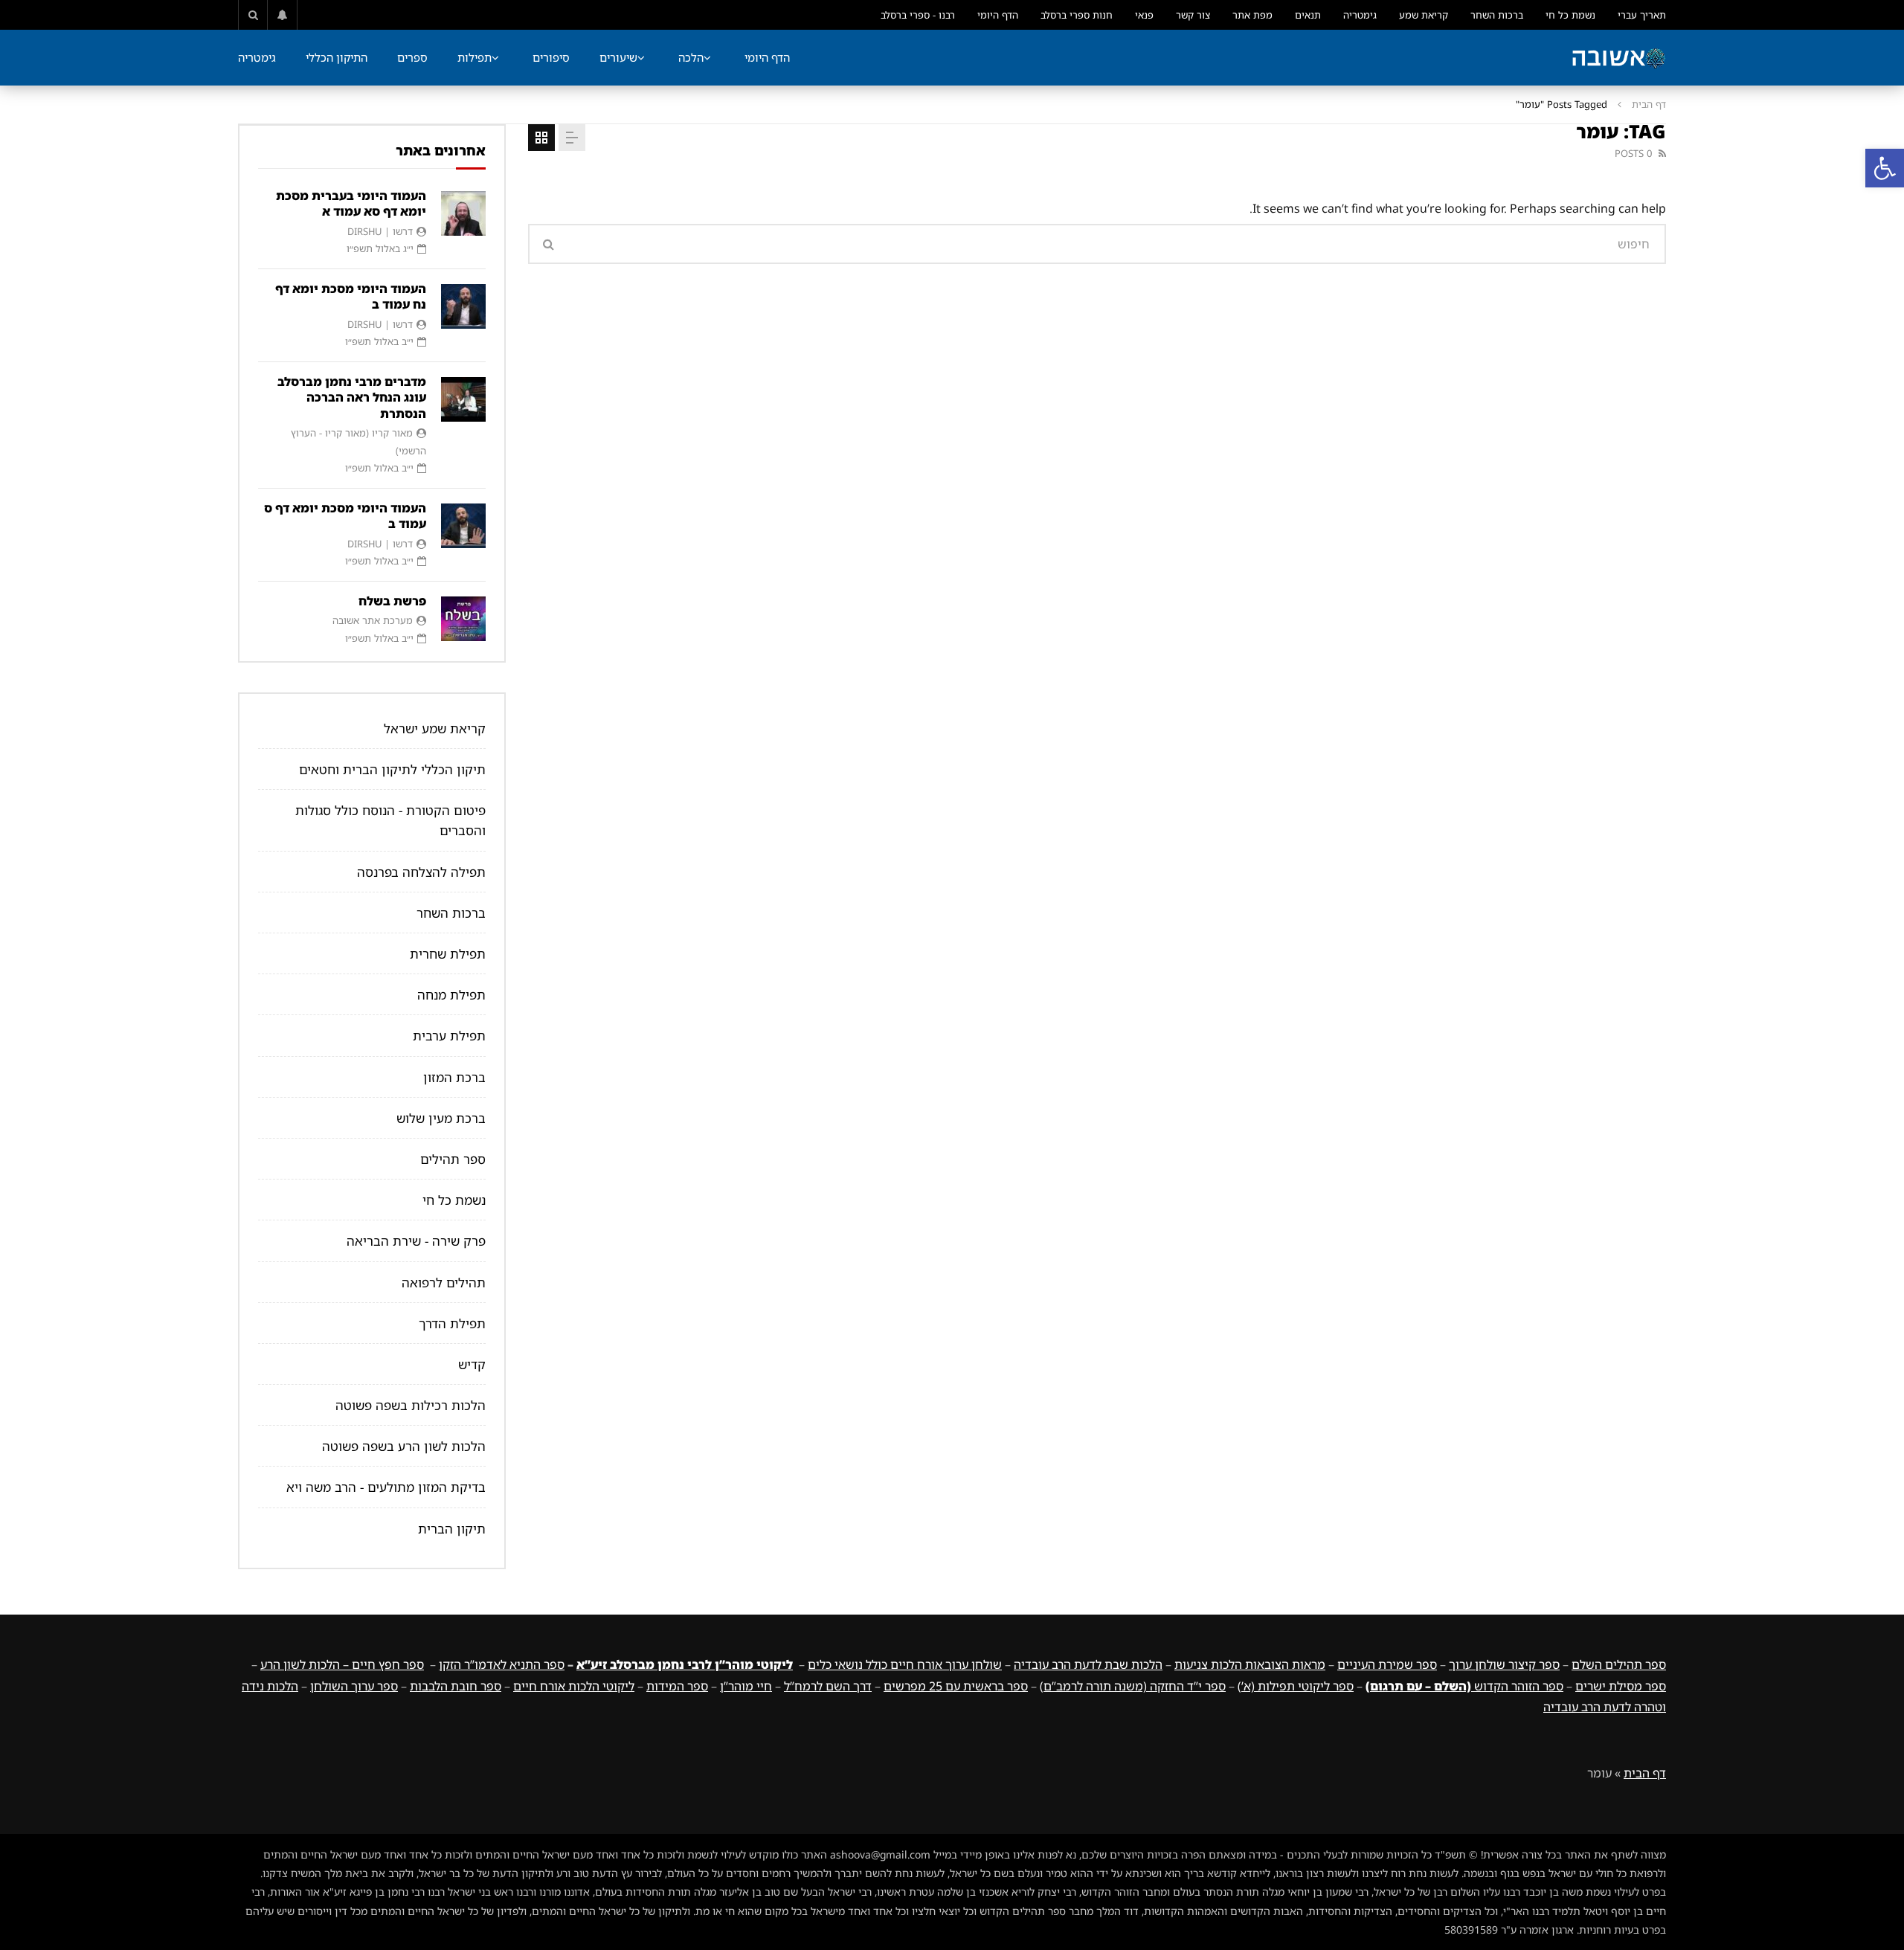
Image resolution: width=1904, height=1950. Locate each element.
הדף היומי (998, 15)
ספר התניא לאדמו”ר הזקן (502, 1664)
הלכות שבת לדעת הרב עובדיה (1088, 1664)
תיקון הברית (452, 1529)
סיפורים (551, 57)
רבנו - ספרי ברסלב (918, 15)
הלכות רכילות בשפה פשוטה (411, 1405)
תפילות (475, 57)
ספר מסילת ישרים (1621, 1686)
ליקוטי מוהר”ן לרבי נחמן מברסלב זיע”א (685, 1664)
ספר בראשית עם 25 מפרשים (956, 1686)
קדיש (472, 1364)
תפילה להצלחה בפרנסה (421, 872)
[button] (1885, 168)
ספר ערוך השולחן (354, 1686)
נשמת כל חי (1570, 15)
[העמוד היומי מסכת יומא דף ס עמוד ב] (463, 526)
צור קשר (1193, 15)
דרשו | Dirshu (380, 231)
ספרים (412, 57)
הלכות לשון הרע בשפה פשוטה (404, 1446)
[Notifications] (283, 15)
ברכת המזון (454, 1077)
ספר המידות (677, 1686)
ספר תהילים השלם (1619, 1664)
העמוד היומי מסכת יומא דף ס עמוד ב (345, 516)
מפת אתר (1252, 15)
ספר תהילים (453, 1159)
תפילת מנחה (451, 995)
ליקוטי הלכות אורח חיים (574, 1686)
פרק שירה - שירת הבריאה (416, 1241)
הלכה (691, 57)
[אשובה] (1618, 58)
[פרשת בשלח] (463, 619)
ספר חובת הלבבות (456, 1686)
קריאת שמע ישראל (435, 728)
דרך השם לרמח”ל (828, 1686)
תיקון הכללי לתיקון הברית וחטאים (392, 769)
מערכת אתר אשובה (373, 620)
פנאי (1144, 15)
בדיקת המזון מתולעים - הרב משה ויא (386, 1487)
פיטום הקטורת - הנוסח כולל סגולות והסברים (390, 820)
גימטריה (1360, 15)
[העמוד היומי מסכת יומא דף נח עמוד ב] (463, 306)
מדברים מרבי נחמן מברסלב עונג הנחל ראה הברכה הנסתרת (352, 398)
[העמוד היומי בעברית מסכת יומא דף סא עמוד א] (463, 213)
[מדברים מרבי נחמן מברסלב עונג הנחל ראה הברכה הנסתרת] (463, 399)
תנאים (1308, 15)
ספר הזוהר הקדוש (1464, 1686)
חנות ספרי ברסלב (1077, 15)
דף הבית (1649, 104)
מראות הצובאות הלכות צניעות (1250, 1664)
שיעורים (618, 57)
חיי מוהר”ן (746, 1686)
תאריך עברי (1642, 15)
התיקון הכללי (337, 57)
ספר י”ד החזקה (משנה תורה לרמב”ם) (1133, 1686)
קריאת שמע (1424, 15)
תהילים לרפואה (444, 1283)
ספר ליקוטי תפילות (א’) (1296, 1686)
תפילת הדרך (452, 1323)
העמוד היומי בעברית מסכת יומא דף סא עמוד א (351, 204)
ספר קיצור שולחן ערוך (1504, 1664)
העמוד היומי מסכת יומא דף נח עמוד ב (351, 297)
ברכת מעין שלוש (441, 1118)
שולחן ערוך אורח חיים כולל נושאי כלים (905, 1664)
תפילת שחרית (448, 954)
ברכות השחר (1497, 15)
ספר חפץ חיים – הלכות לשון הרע (342, 1664)
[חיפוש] (253, 15)
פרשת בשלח (392, 601)
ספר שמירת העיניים (1387, 1664)
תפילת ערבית (449, 1036)
